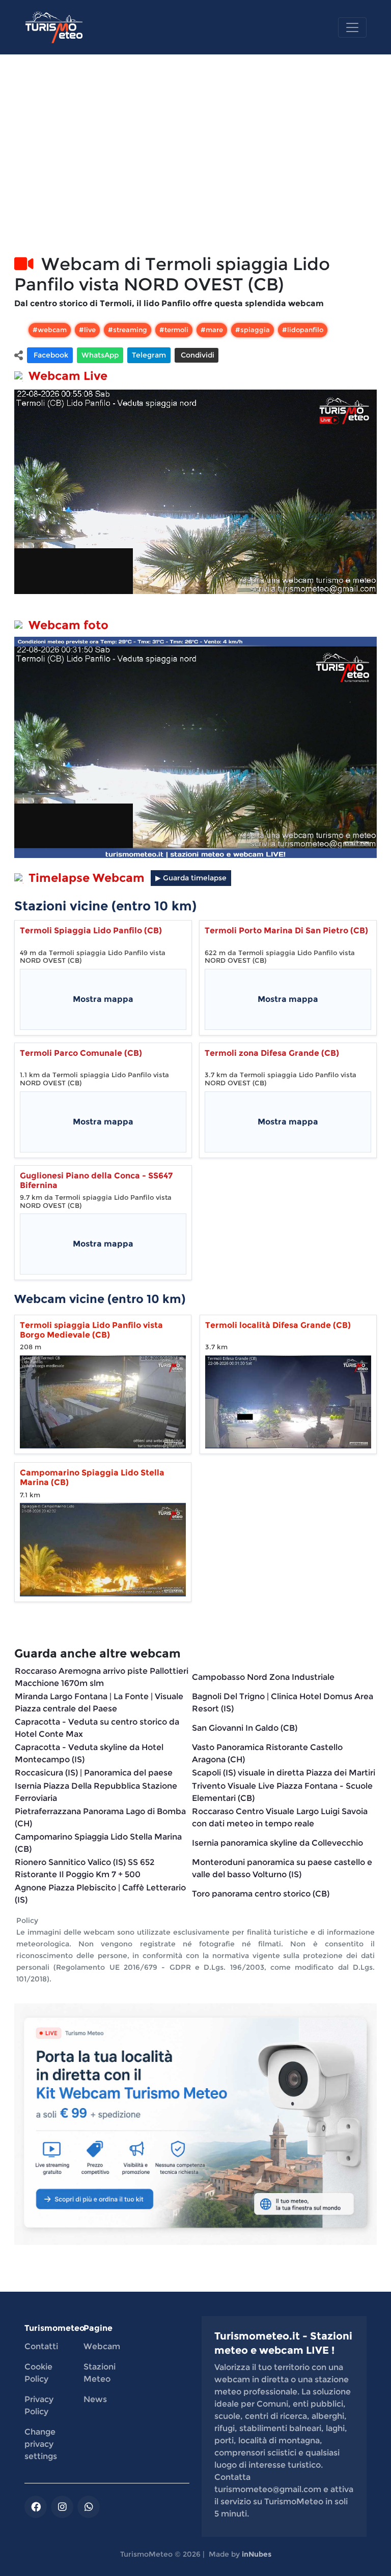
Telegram (149, 355)
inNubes (257, 2554)
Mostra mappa (103, 999)
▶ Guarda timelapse (191, 878)
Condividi (197, 355)
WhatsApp (100, 355)
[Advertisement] (195, 166)
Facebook (50, 355)
